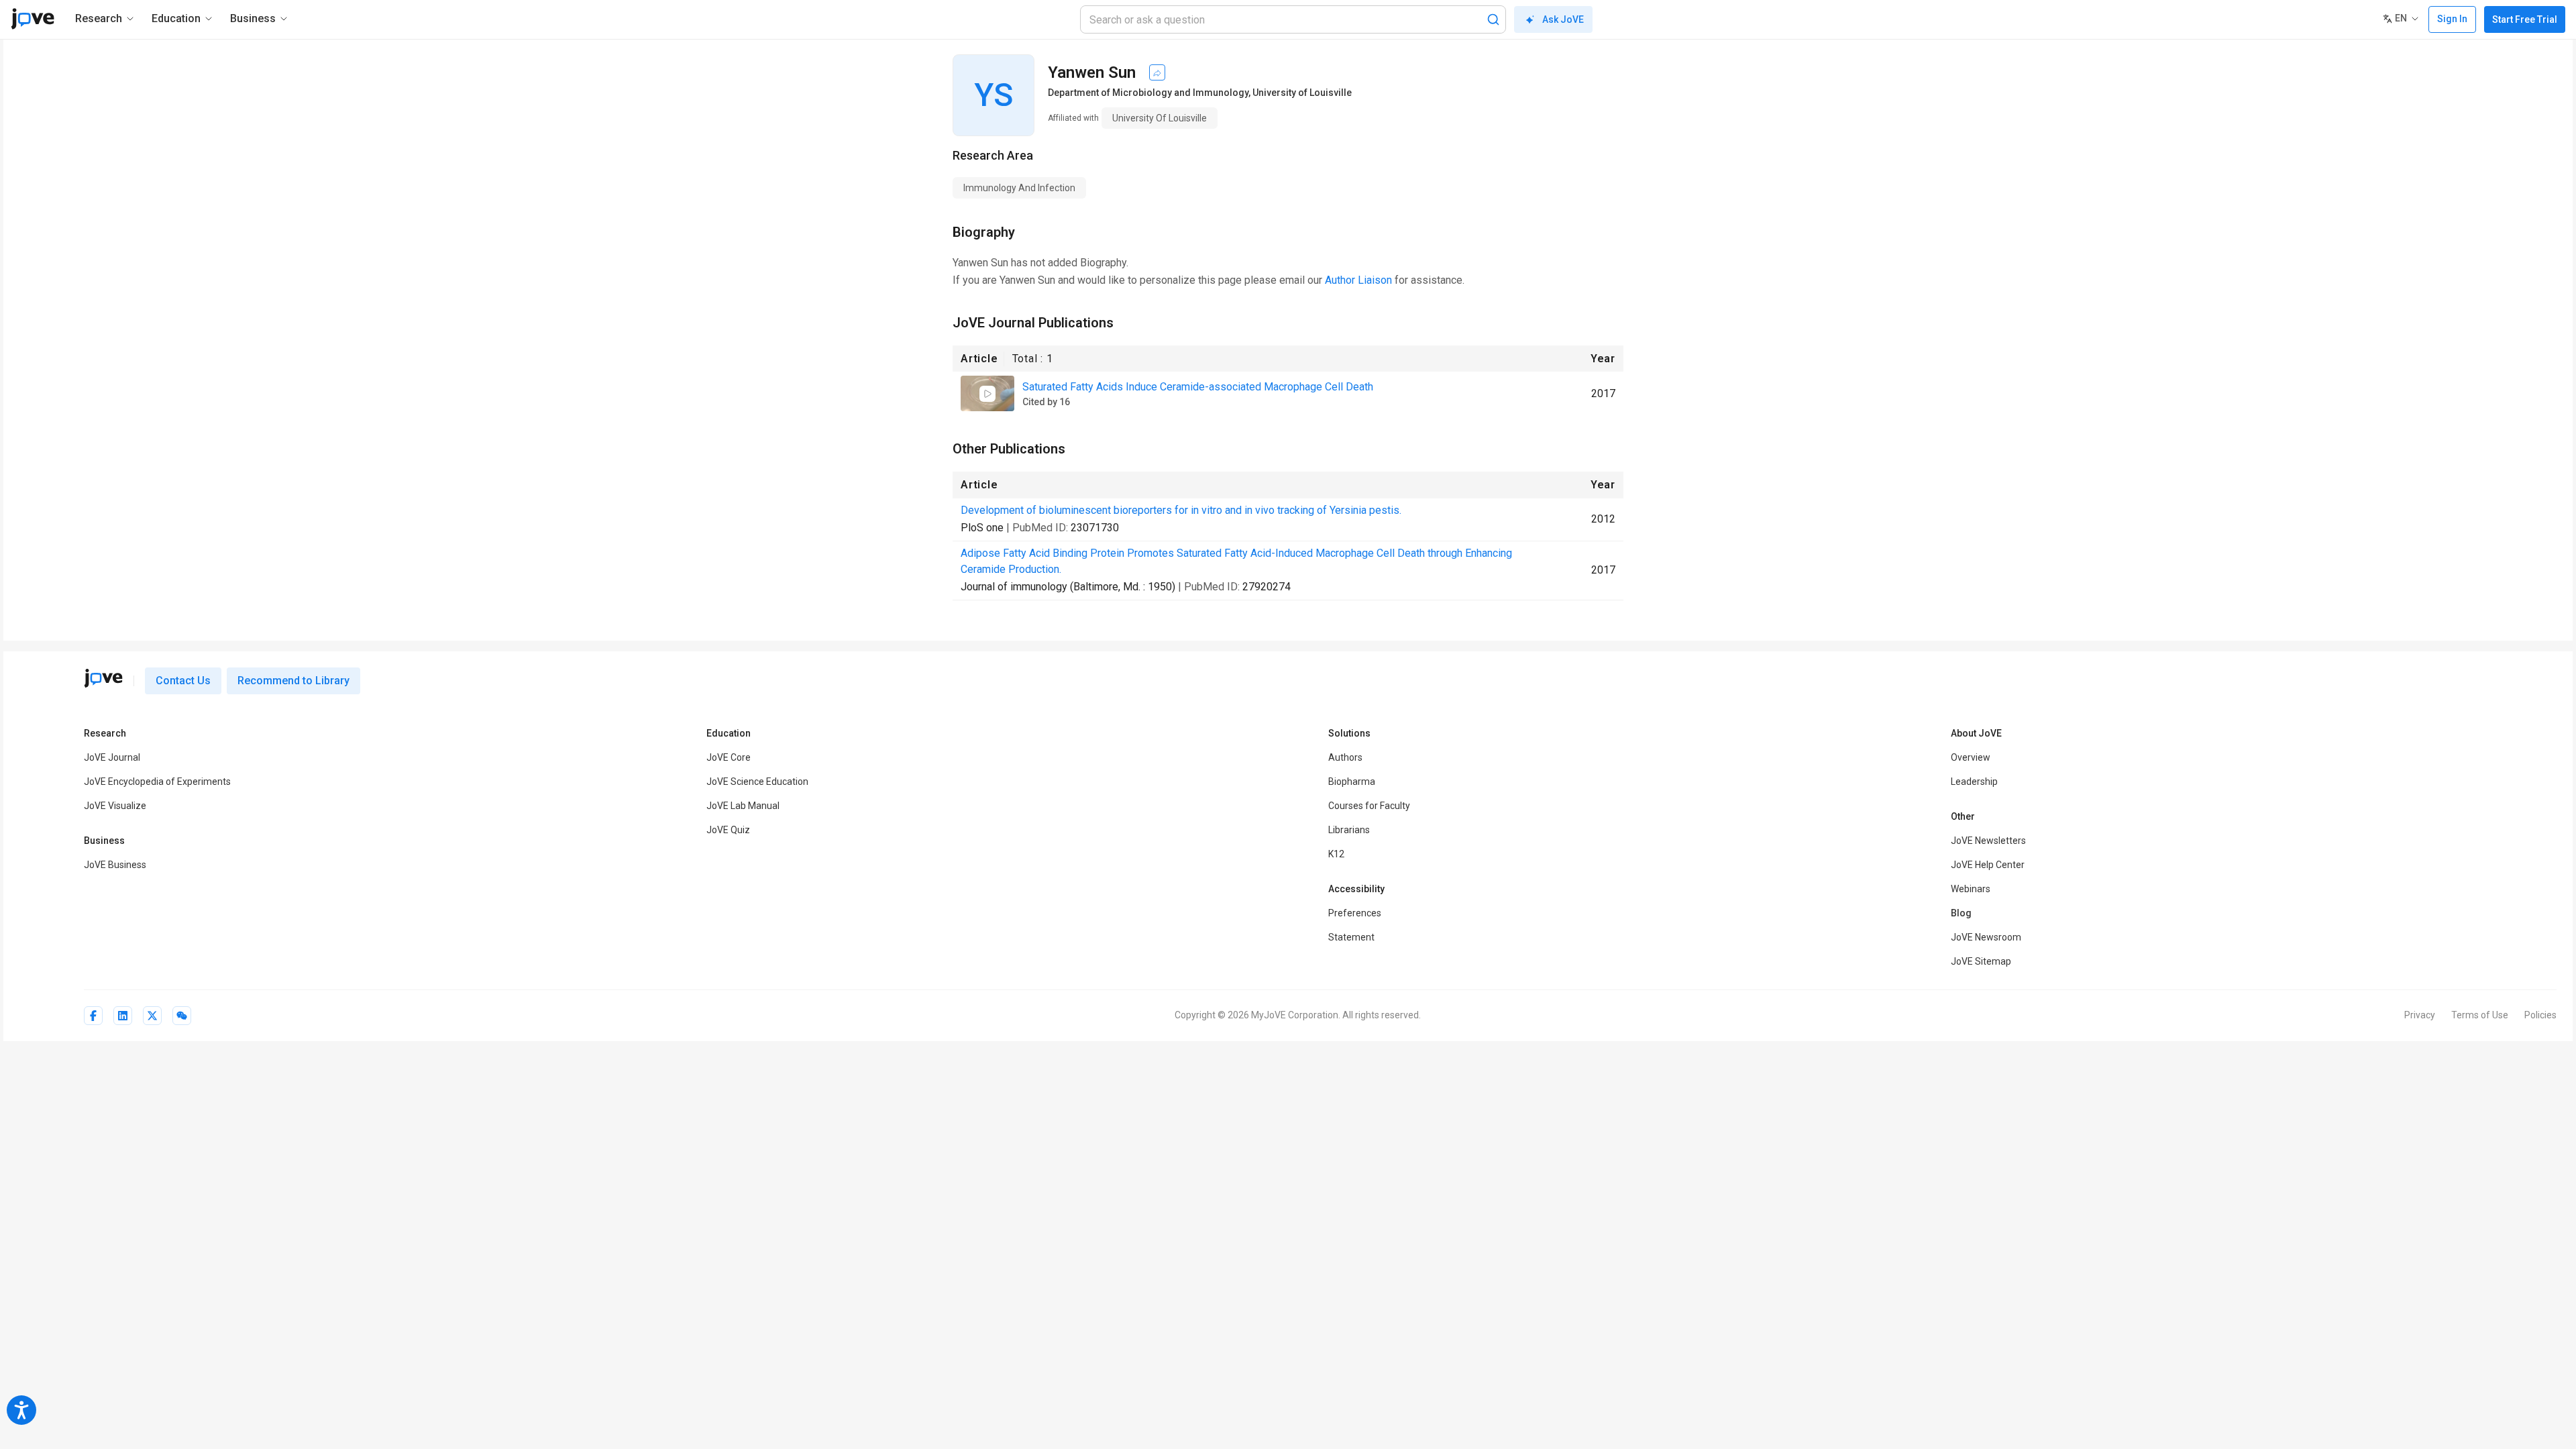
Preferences (1355, 913)
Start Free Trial (2525, 19)
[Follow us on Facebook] (93, 1016)
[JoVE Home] (33, 19)
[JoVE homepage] (103, 678)
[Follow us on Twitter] (152, 1016)
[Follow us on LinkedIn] (123, 1016)
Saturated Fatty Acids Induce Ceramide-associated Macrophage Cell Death (1198, 387)
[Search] (1493, 19)
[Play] (987, 394)
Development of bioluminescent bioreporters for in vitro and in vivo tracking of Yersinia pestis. (1181, 510)
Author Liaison (1358, 280)
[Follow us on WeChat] (182, 1016)
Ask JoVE (1563, 19)
